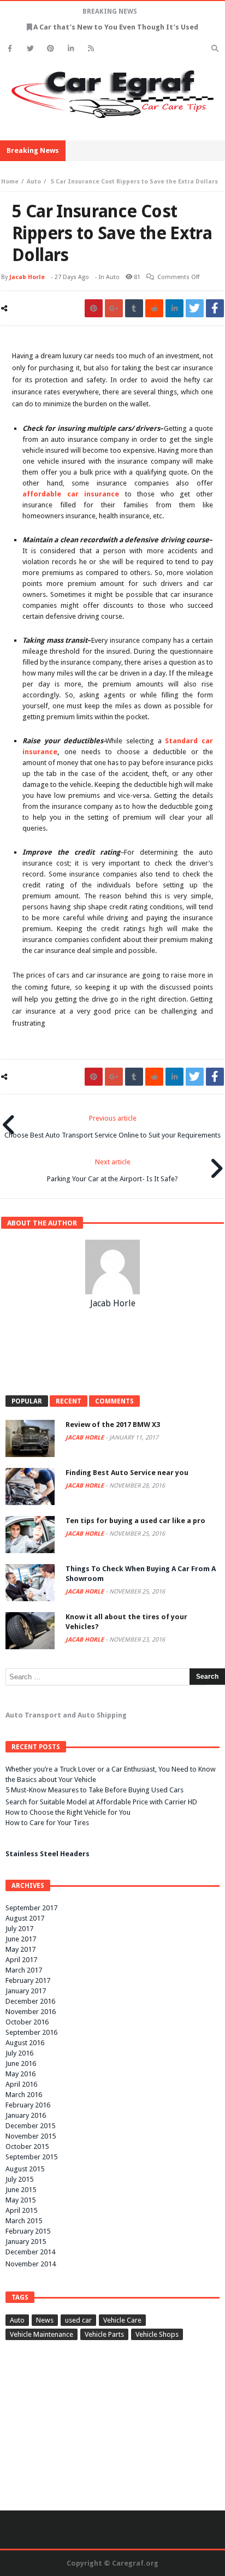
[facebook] (215, 308)
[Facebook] (10, 48)
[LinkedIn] (71, 48)
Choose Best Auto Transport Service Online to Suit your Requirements (112, 1127)
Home (10, 182)
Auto (34, 182)
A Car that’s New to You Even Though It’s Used (116, 27)
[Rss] (91, 48)
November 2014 (31, 2264)
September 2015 (31, 2157)
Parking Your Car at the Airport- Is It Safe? (112, 1170)
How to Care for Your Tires (47, 1823)
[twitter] (195, 308)
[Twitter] (30, 48)
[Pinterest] (51, 48)
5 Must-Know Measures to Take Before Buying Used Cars (94, 1790)
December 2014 (30, 2252)
